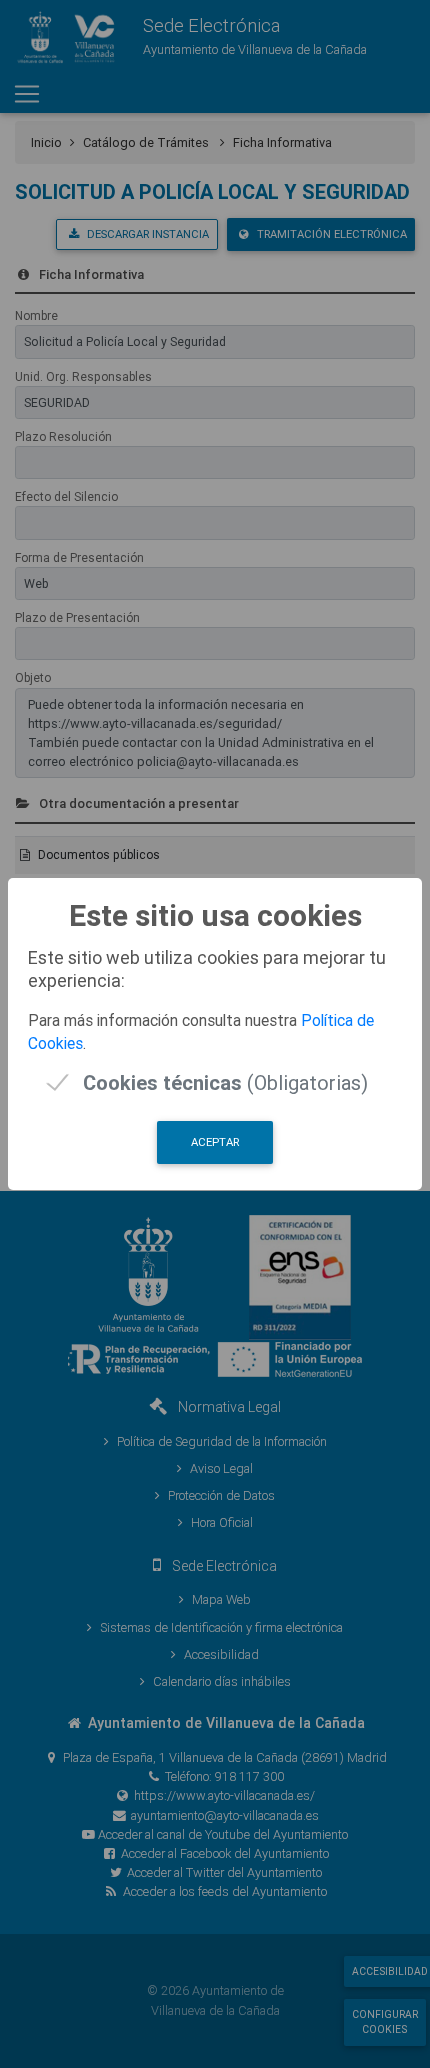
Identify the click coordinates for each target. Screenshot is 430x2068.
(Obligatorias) (225, 1082)
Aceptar (215, 1142)
